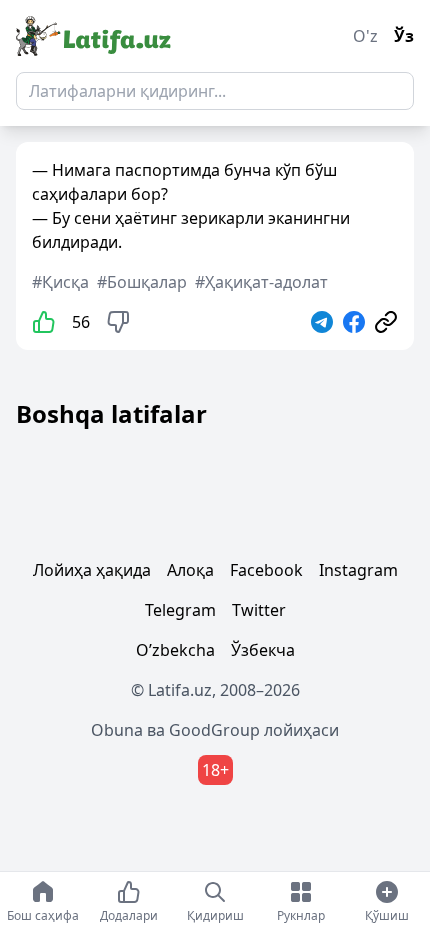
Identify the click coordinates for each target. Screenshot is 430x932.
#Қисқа (60, 282)
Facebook (266, 570)
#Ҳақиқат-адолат (261, 282)
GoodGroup (214, 730)
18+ (215, 770)
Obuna (117, 730)
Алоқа (190, 570)
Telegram (180, 610)
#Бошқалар (142, 282)
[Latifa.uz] (93, 36)
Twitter (259, 610)
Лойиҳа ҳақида (92, 570)
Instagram (358, 570)
